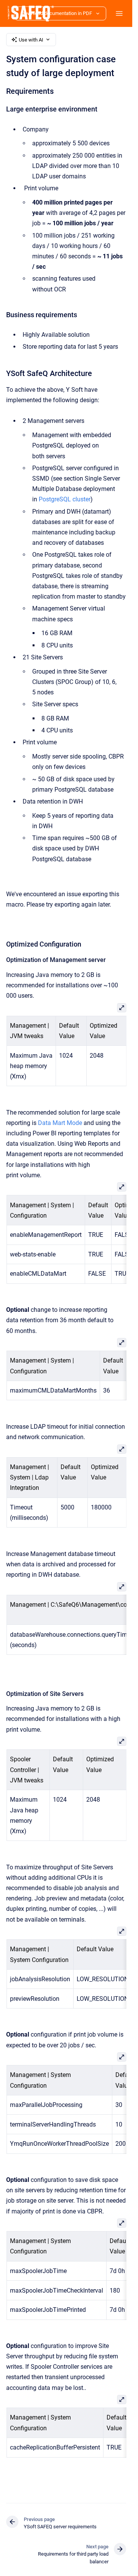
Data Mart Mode (60, 1123)
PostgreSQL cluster (65, 499)
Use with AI (31, 40)
